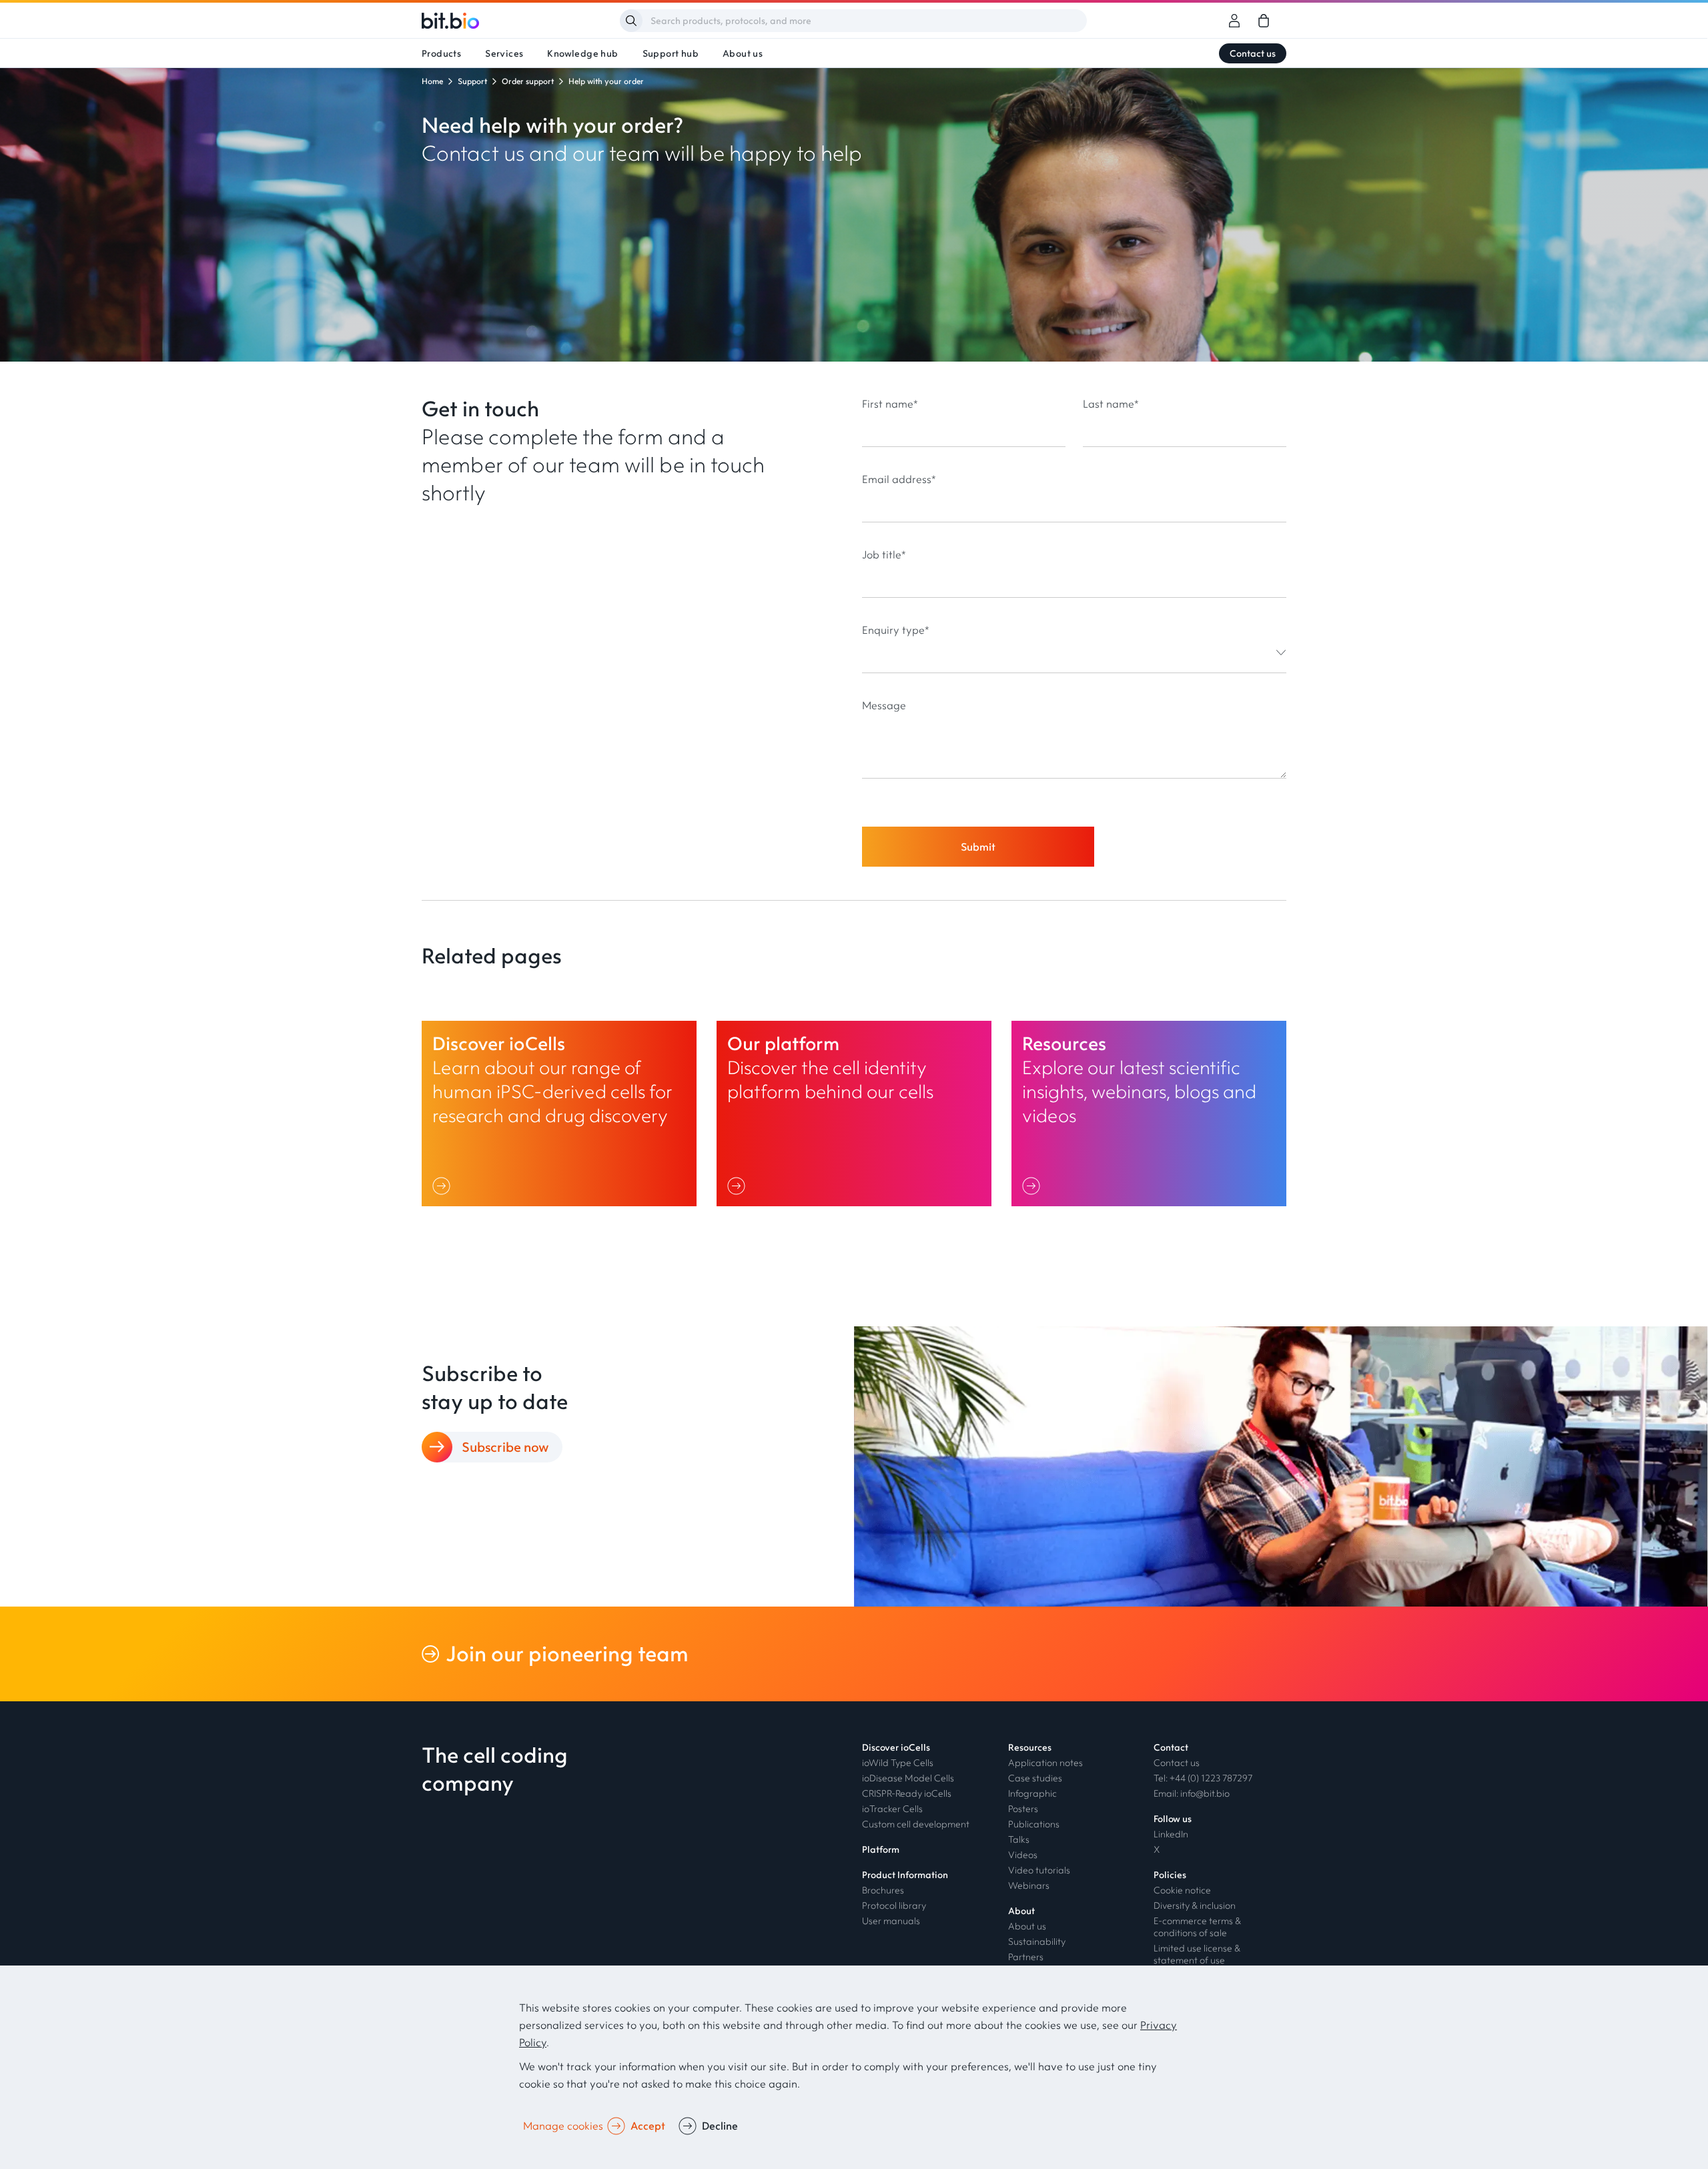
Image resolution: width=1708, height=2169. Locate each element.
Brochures (883, 1890)
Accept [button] (648, 2126)
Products (441, 53)
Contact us (1253, 53)
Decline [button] (720, 2126)
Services (504, 53)
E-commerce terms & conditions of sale (1197, 1927)
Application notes (1045, 1763)
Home (432, 81)
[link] (1264, 21)
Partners (1026, 1957)
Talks (1019, 1839)
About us (743, 53)
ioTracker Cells (892, 1809)
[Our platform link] (854, 1114)
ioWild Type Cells (898, 1763)
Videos (1023, 1855)
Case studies (1035, 1778)
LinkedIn (1171, 1834)
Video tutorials (1039, 1870)
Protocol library (894, 1905)
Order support (528, 81)
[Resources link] (1149, 1114)
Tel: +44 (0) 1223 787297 (1203, 1778)
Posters (1023, 1809)
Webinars (1029, 1885)
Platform (881, 1849)
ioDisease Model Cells (908, 1778)
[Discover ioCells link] (559, 1114)
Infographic (1032, 1793)
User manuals (891, 1921)
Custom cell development (916, 1824)
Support (472, 81)
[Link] (444, 1186)
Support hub (671, 53)
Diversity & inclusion (1195, 1905)
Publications (1034, 1824)
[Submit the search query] (631, 21)
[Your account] (1234, 21)
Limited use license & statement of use (1197, 1954)
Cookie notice (1182, 1890)
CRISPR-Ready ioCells (907, 1793)
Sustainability (1037, 1941)
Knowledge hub (582, 53)
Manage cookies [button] (563, 2126)
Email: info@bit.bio (1192, 1793)
